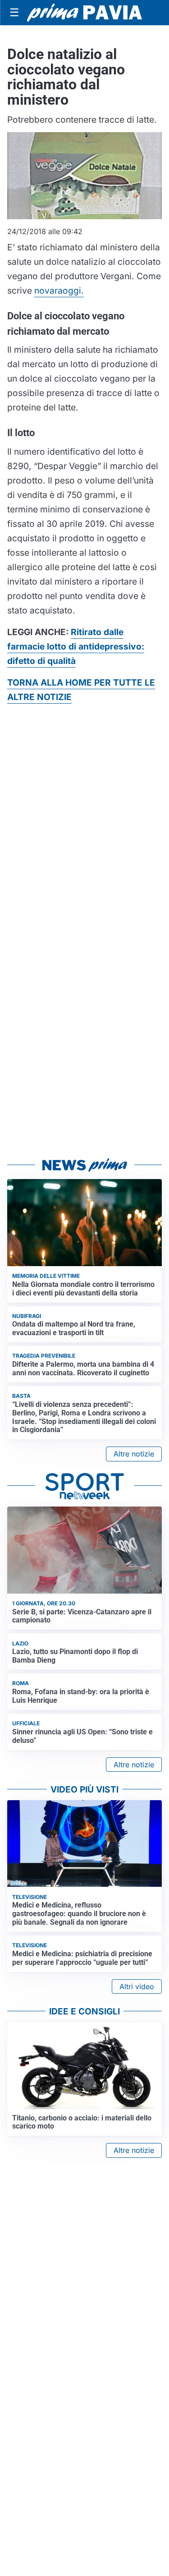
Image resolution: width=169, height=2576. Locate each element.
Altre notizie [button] (134, 1454)
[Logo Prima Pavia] (84, 13)
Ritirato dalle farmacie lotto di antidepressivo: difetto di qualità (76, 646)
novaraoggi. (59, 290)
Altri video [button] (137, 1986)
